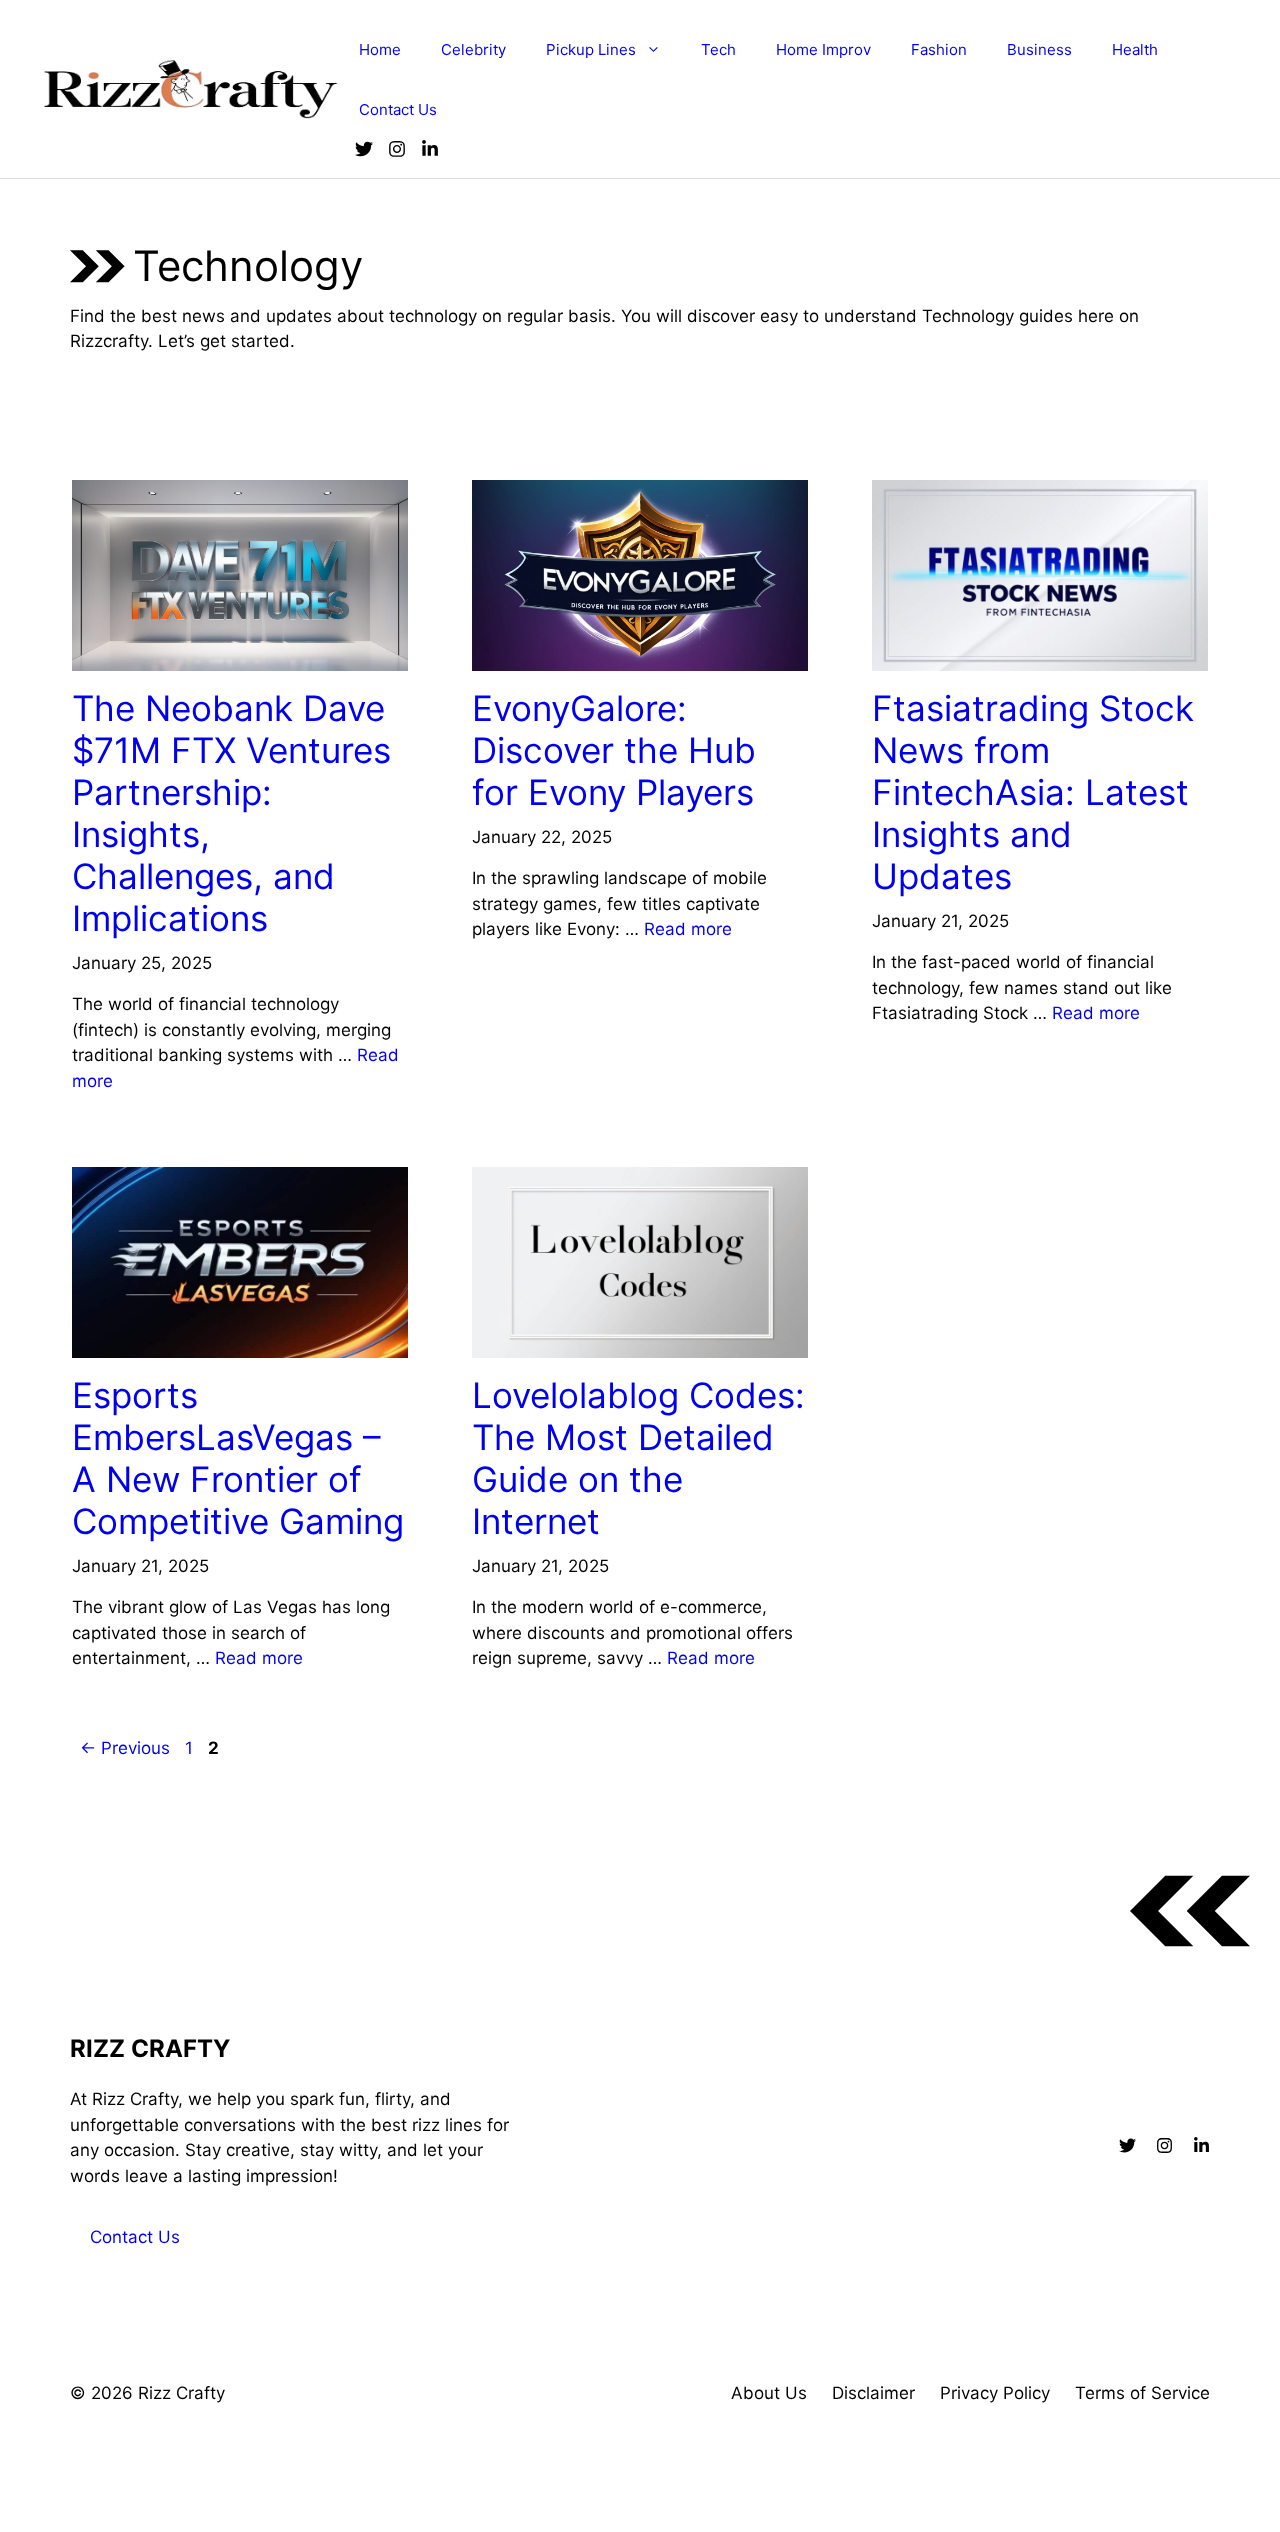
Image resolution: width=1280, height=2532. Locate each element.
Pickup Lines (591, 49)
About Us (769, 2393)
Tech (718, 49)
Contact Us (398, 109)
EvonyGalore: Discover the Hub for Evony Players (614, 750)
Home (380, 49)
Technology (130, 460)
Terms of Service (1142, 2393)
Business (1039, 49)
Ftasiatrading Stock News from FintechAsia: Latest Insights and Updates (1033, 792)
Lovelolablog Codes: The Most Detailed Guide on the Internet (638, 1458)
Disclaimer (873, 2393)
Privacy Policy (995, 2393)
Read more (688, 929)
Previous (125, 1748)
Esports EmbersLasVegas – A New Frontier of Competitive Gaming (238, 1458)
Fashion (939, 49)
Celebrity (473, 49)
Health (1135, 49)
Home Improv (823, 49)
